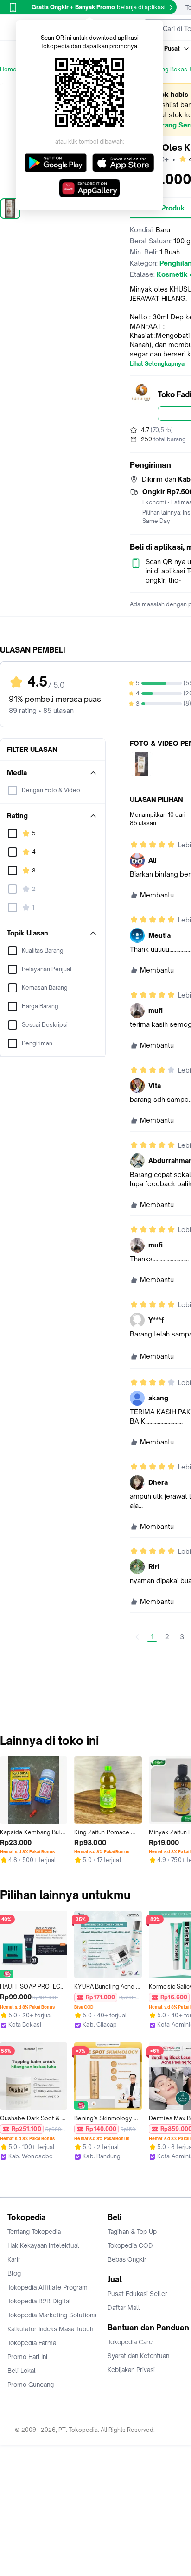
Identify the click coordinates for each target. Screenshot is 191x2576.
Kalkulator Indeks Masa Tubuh (51, 2329)
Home (8, 69)
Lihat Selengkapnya (157, 364)
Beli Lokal (22, 2371)
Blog (14, 2273)
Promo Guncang (31, 2385)
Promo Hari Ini (27, 2357)
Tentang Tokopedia (34, 2232)
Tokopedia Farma (32, 2343)
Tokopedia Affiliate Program (48, 2287)
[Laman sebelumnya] (137, 1637)
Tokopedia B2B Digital (39, 2301)
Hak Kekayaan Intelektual (43, 2245)
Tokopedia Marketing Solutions (52, 2315)
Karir (14, 2259)
